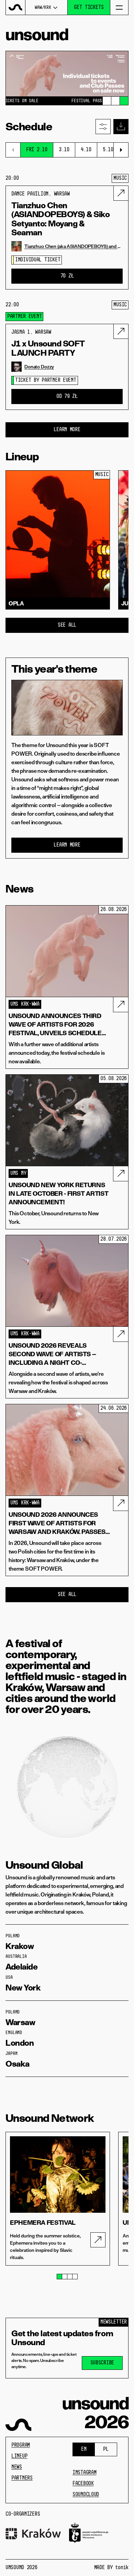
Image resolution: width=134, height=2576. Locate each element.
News (17, 2467)
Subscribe (102, 2363)
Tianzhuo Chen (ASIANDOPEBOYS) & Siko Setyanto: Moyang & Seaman (60, 219)
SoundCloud (86, 2495)
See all (67, 625)
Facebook (83, 2484)
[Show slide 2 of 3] (115, 101)
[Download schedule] (121, 127)
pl (106, 2449)
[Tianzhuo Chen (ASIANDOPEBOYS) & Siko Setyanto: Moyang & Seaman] (121, 193)
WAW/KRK (43, 8)
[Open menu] (119, 7)
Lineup (19, 2456)
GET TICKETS (89, 8)
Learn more (67, 845)
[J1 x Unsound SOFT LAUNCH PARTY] (121, 331)
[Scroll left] (13, 150)
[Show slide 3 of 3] (124, 101)
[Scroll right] (121, 150)
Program (21, 2445)
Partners (22, 2478)
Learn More (67, 430)
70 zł (67, 276)
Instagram (84, 2473)
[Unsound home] (16, 7)
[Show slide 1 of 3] (107, 101)
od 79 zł (67, 397)
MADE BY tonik (111, 2568)
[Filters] (103, 127)
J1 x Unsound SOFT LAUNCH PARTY (48, 348)
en (84, 2449)
